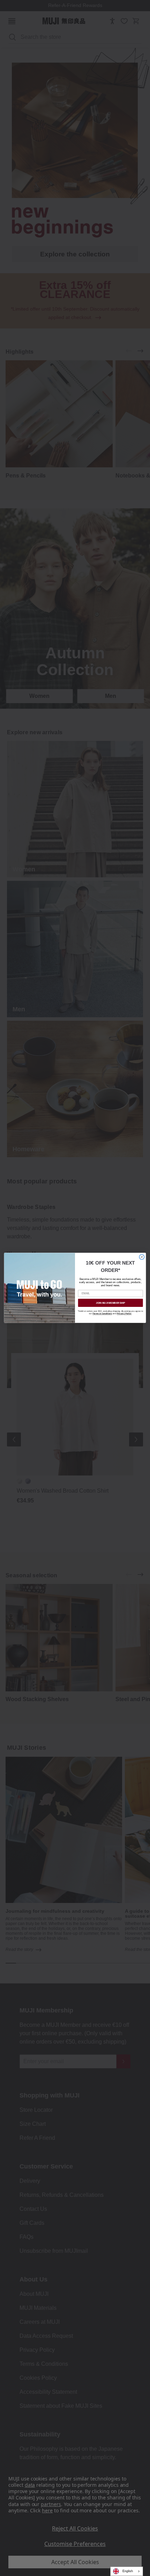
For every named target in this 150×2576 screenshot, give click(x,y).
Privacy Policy (124, 1314)
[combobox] (127, 2571)
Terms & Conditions (102, 1314)
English (128, 2571)
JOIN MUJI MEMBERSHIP (111, 1303)
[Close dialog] (142, 1257)
